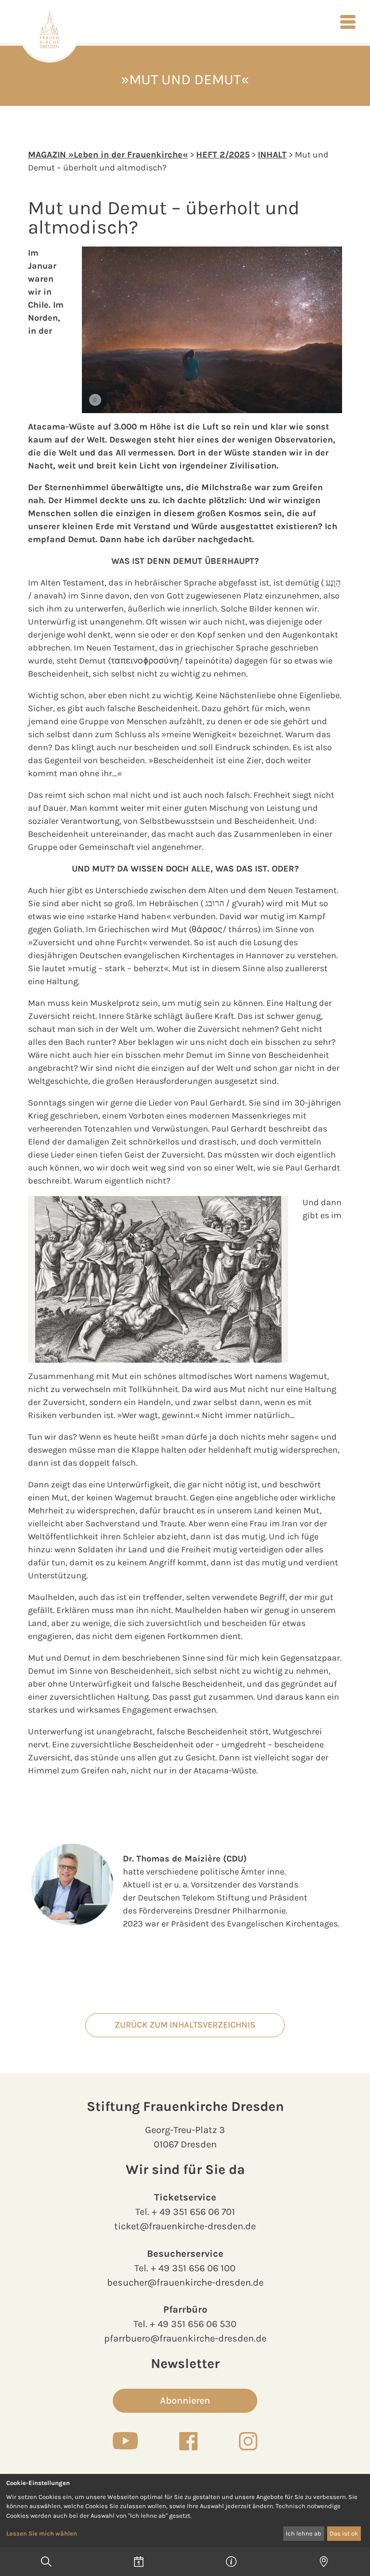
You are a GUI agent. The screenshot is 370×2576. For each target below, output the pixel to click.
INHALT (272, 155)
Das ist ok (344, 2533)
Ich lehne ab (304, 2533)
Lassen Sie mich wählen (42, 2533)
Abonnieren (185, 2400)
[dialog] (185, 2511)
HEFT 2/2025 (223, 155)
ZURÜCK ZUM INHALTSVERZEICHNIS (185, 2025)
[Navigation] (348, 22)
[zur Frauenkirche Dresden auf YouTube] (125, 2441)
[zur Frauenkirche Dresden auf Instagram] (248, 2441)
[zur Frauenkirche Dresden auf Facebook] (188, 2441)
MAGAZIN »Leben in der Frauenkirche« (108, 155)
